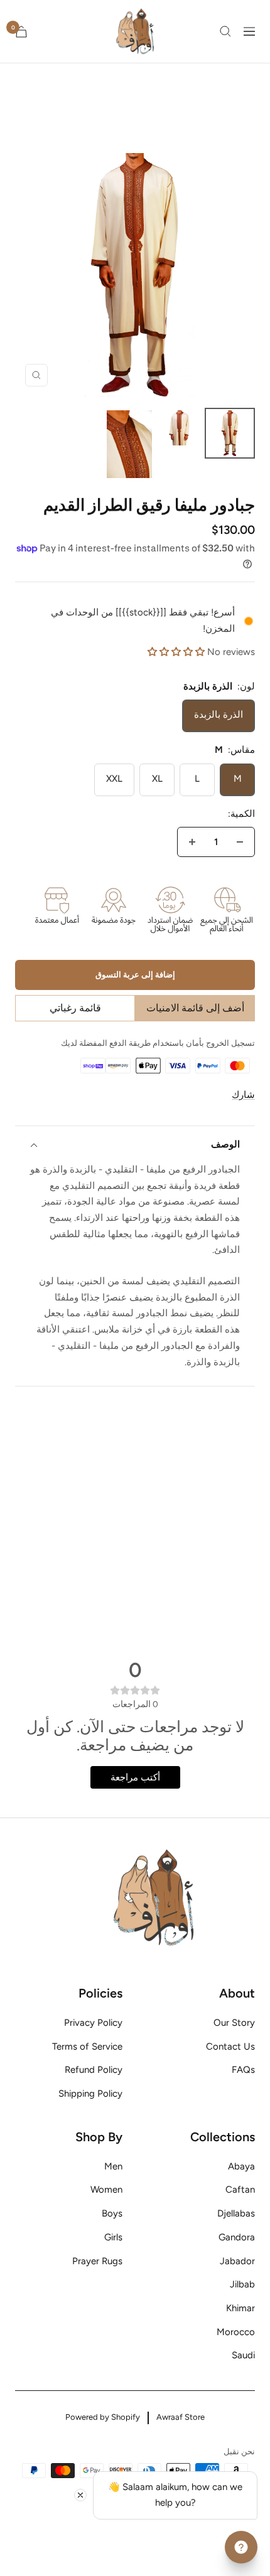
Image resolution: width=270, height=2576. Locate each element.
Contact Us (230, 2046)
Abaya (241, 2166)
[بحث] (225, 31)
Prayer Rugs (97, 2261)
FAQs (243, 2070)
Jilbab (242, 2284)
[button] (176, 652)
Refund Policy (94, 2070)
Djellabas (236, 2213)
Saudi (243, 2355)
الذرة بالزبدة (219, 715)
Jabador (237, 2261)
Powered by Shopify (103, 2417)
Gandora (237, 2237)
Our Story (234, 2023)
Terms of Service (87, 2046)
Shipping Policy (90, 2094)
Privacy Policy (93, 2023)
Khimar (240, 2308)
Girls (113, 2237)
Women (106, 2190)
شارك (243, 1095)
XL (157, 779)
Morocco (236, 2332)
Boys (112, 2213)
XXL (114, 779)
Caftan (240, 2190)
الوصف (225, 1144)
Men (113, 2166)
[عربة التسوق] (21, 32)
